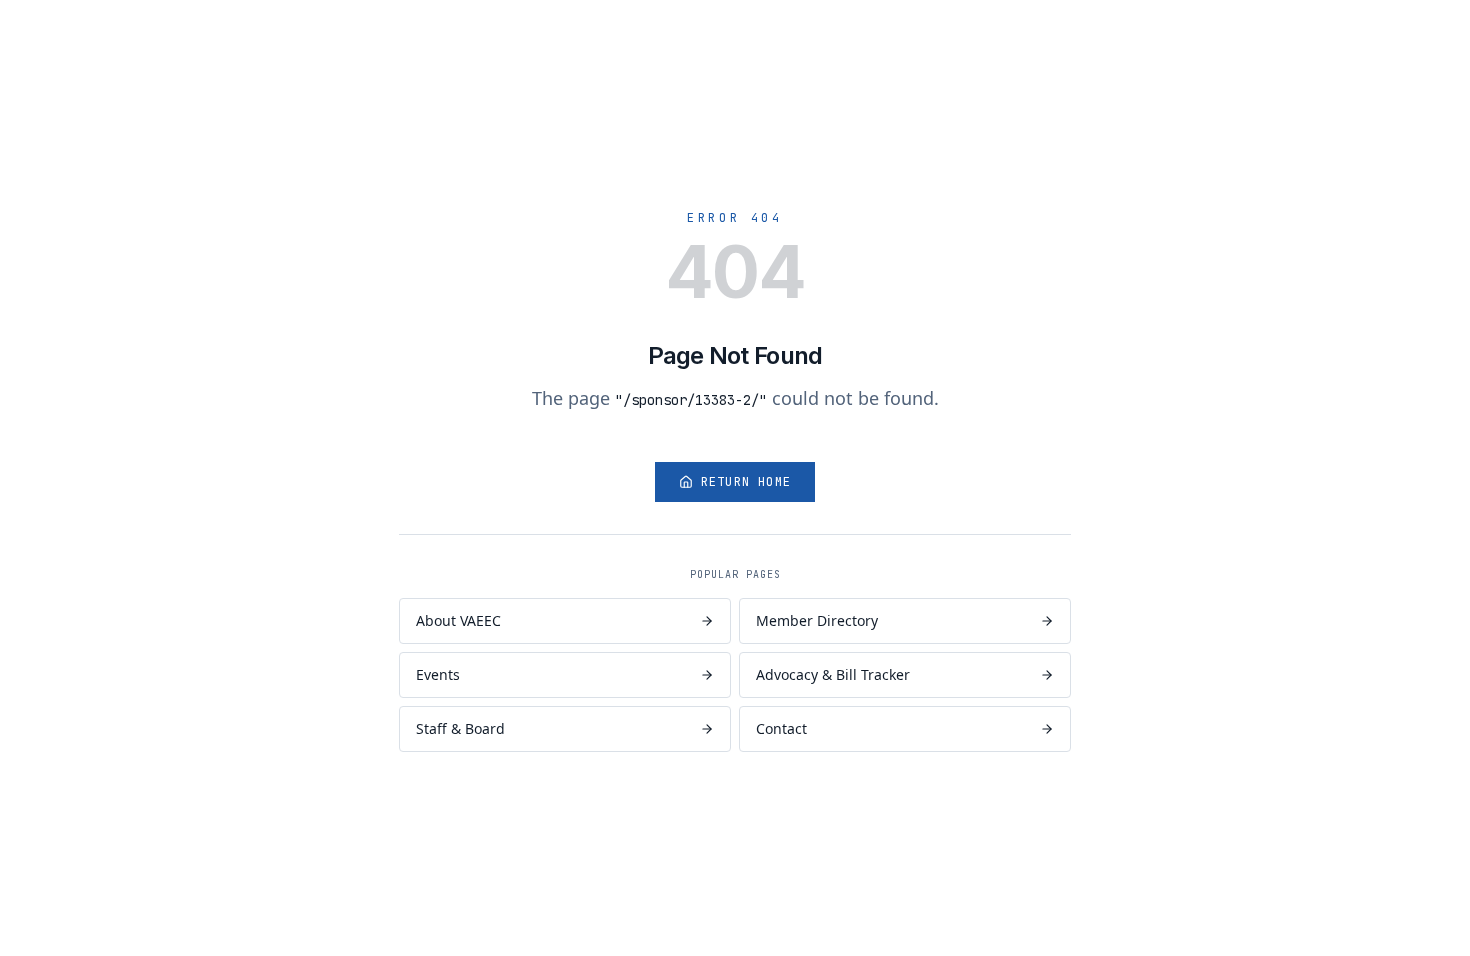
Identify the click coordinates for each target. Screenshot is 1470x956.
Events (438, 674)
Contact (781, 728)
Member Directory (817, 620)
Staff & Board (460, 728)
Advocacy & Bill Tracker (833, 674)
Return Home (746, 482)
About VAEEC (458, 620)
